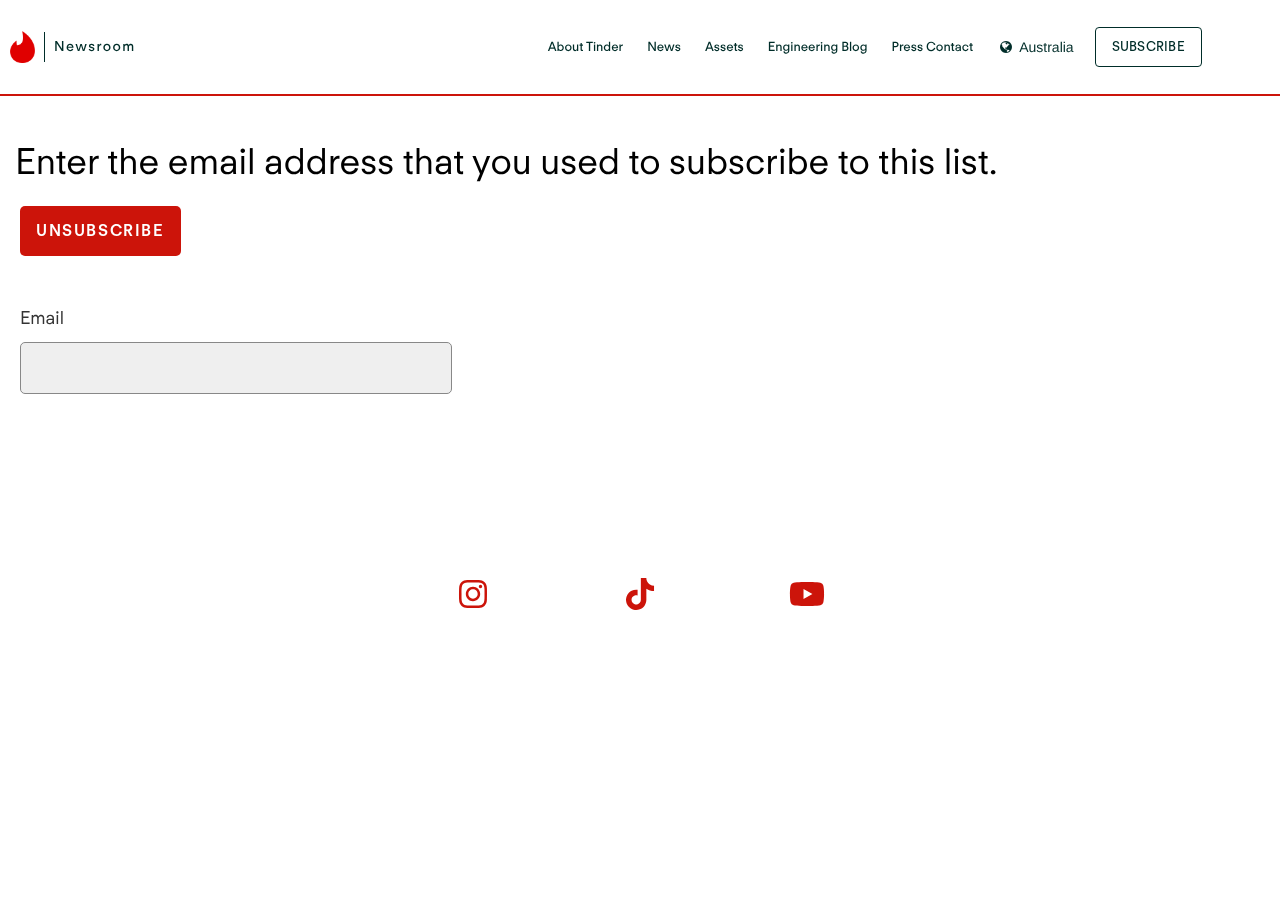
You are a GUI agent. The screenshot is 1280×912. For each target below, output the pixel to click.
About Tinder (585, 47)
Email (42, 318)
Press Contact (933, 47)
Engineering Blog (818, 47)
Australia (1046, 47)
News (664, 47)
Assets (724, 47)
